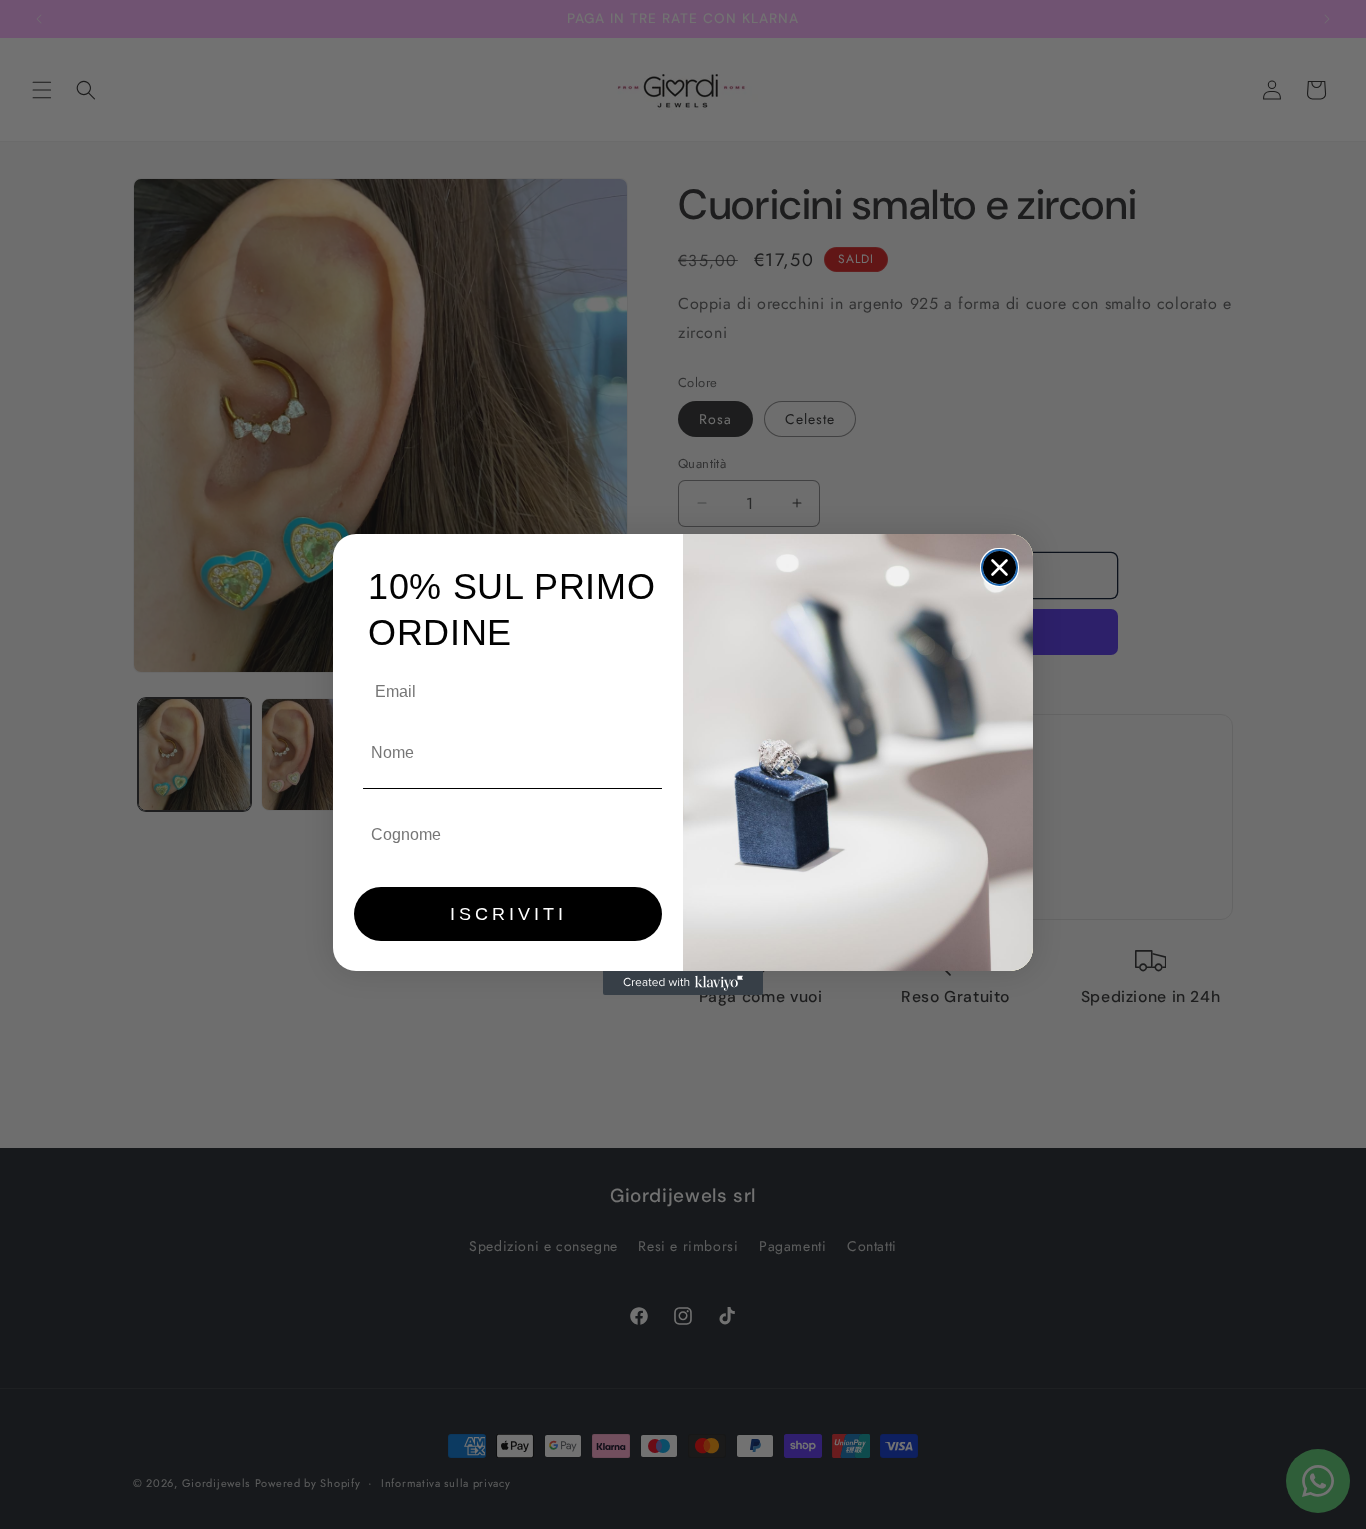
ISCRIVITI (508, 914)
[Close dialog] (999, 567)
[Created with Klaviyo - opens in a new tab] (683, 983)
